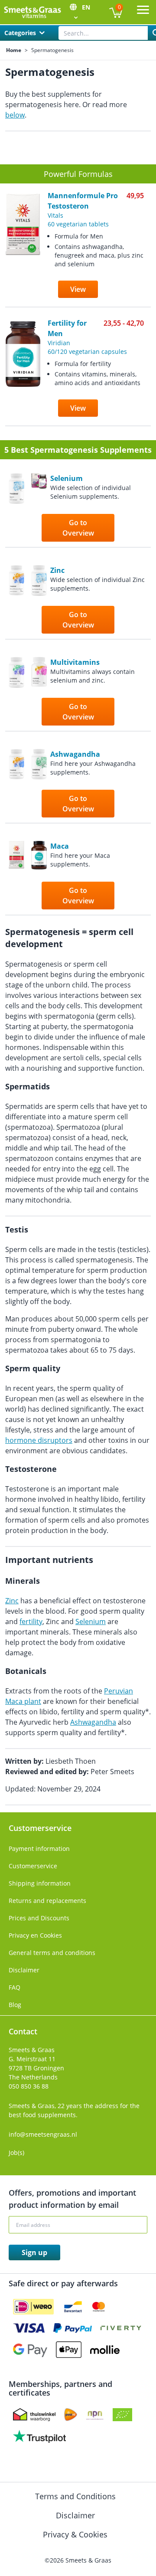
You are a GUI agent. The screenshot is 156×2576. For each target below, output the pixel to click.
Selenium (67, 478)
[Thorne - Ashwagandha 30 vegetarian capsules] (39, 784)
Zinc (57, 570)
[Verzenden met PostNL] (71, 2415)
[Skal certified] (122, 2415)
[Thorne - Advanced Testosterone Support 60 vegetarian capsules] (16, 600)
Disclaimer (24, 1970)
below (15, 115)
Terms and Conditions (76, 2496)
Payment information (39, 1849)
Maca (60, 846)
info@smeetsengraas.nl (43, 2134)
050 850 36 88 (29, 2086)
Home (14, 50)
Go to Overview (78, 528)
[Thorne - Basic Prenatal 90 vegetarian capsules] (39, 692)
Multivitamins (75, 662)
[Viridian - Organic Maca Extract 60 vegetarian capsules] (39, 876)
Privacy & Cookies (76, 2534)
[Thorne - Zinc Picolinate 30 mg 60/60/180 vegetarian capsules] (39, 600)
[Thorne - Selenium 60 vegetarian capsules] (16, 508)
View (78, 289)
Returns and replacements (47, 1901)
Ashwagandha (75, 754)
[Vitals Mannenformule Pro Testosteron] (23, 250)
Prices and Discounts (39, 1918)
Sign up (34, 2252)
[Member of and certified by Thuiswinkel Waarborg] (34, 2415)
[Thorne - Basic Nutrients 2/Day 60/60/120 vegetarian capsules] (16, 692)
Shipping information (40, 1883)
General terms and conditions (52, 1953)
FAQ (15, 1987)
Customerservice (33, 1866)
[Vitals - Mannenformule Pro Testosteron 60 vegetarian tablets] (16, 876)
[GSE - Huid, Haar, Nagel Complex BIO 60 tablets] (39, 508)
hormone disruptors (39, 1440)
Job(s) (16, 2153)
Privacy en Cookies (35, 1935)
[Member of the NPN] (95, 2415)
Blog (15, 2005)
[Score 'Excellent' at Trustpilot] (39, 2436)
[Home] (32, 12)
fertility (31, 1621)
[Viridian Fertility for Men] (23, 373)
